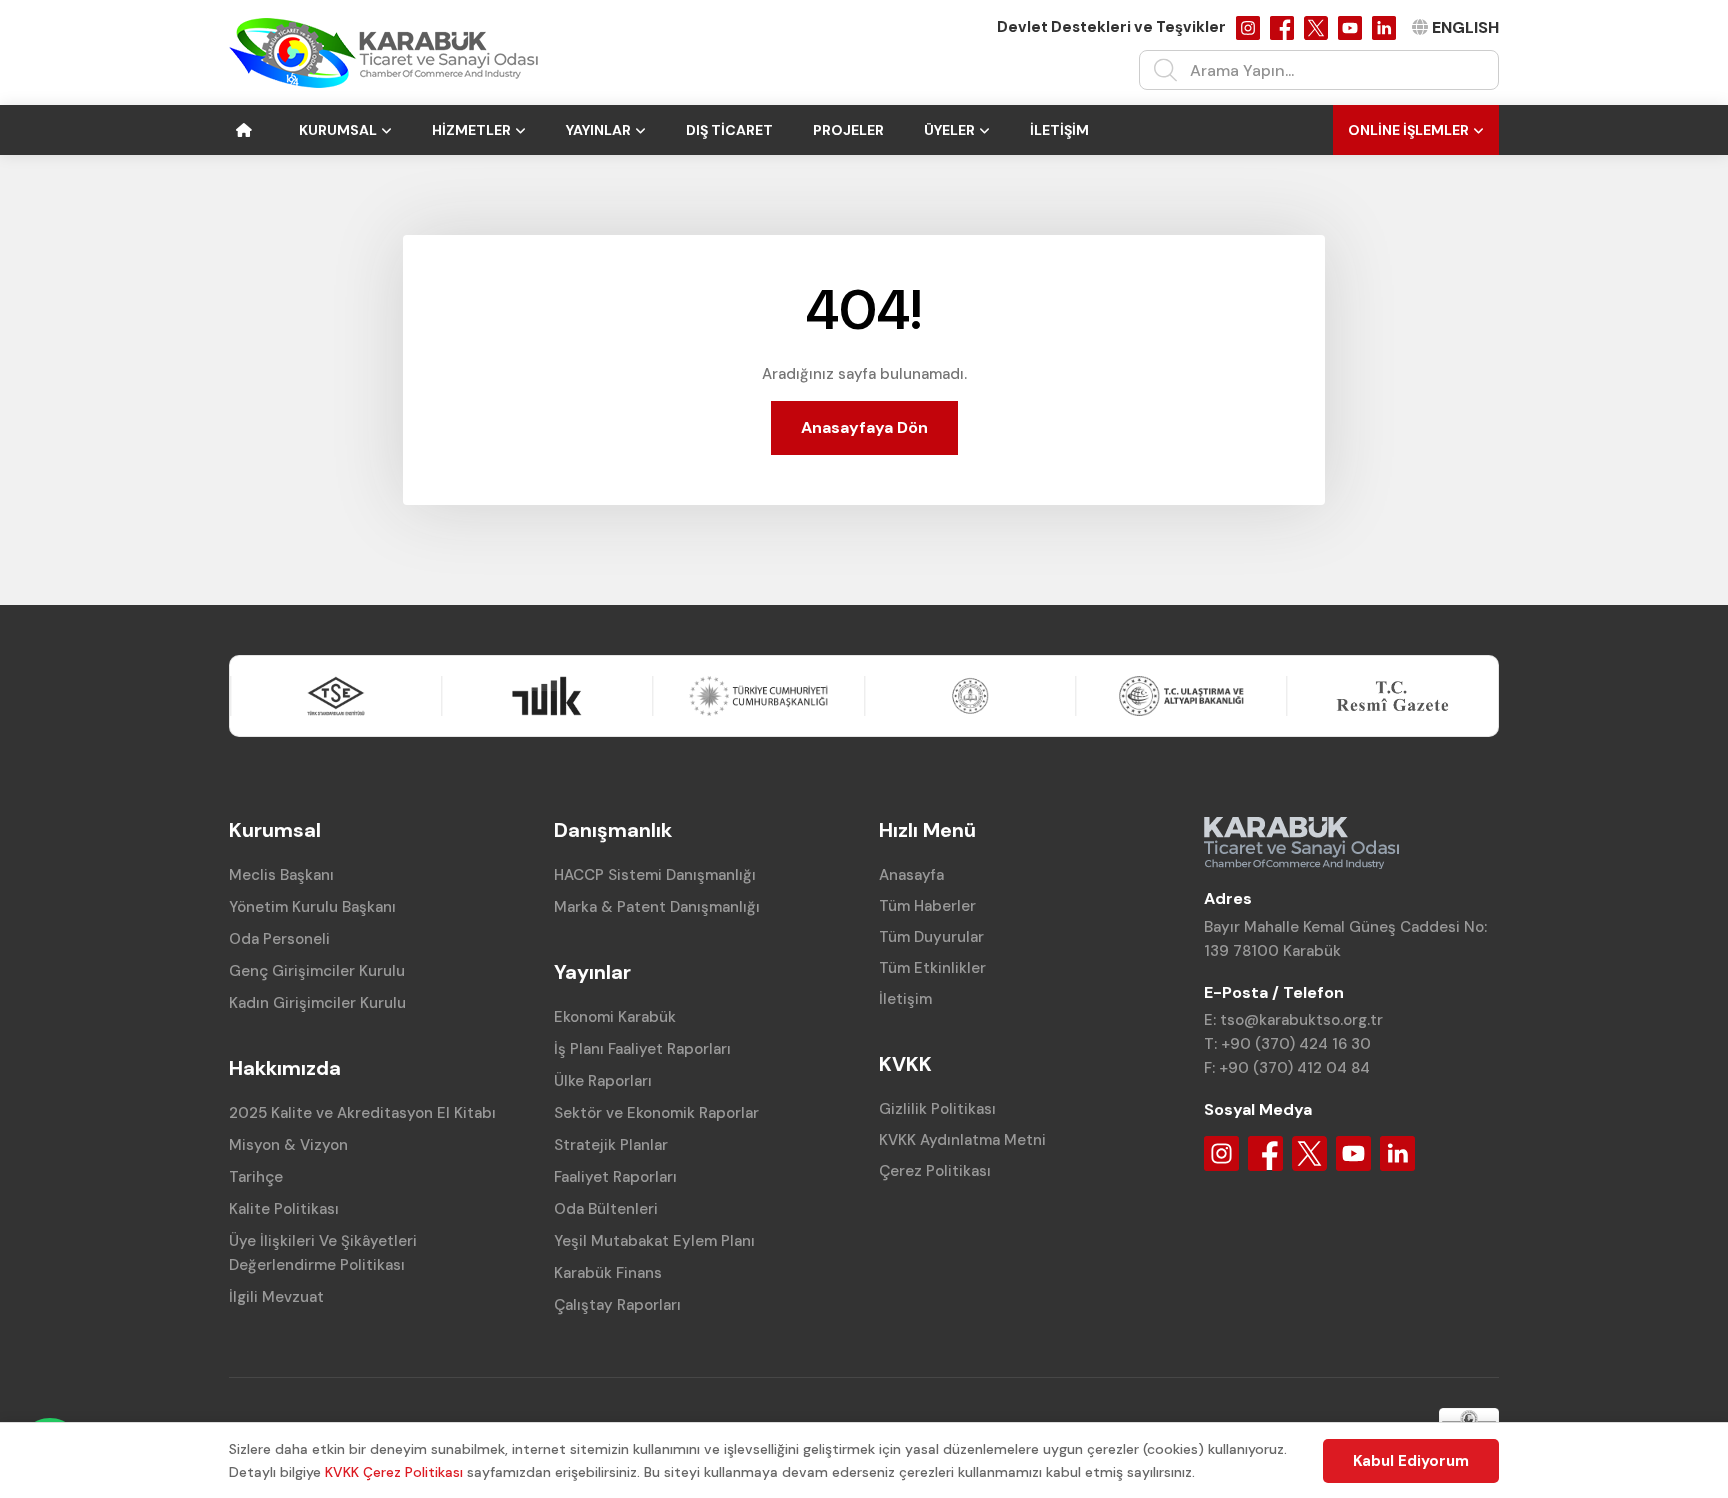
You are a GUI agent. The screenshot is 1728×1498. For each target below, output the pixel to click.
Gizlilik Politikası (937, 1109)
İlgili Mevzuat (276, 1297)
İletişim (1059, 130)
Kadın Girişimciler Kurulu (317, 1003)
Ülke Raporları (603, 1081)
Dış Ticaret (729, 130)
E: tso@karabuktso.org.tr (1293, 1020)
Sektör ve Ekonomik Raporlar (656, 1113)
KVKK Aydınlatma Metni (962, 1140)
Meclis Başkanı (281, 875)
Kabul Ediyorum (1411, 1461)
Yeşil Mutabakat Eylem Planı (654, 1241)
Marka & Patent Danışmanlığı (657, 907)
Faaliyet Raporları (615, 1177)
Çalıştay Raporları (617, 1305)
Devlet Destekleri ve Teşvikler (1111, 27)
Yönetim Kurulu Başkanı (312, 907)
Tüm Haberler (927, 906)
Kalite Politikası (284, 1209)
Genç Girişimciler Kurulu (317, 971)
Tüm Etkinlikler (932, 968)
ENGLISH (1465, 27)
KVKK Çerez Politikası (394, 1472)
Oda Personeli (279, 939)
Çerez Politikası (935, 1171)
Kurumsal (338, 130)
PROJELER (848, 130)
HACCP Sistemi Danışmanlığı (655, 875)
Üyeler (949, 130)
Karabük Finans (608, 1273)
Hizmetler (471, 130)
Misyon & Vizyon (288, 1145)
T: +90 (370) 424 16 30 (1287, 1044)
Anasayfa (911, 875)
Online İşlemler (1408, 130)
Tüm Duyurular (931, 937)
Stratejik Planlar (611, 1145)
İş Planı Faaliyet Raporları (642, 1049)
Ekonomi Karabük (615, 1017)
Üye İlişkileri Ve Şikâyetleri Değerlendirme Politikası (323, 1253)
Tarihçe (256, 1177)
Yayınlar (598, 130)
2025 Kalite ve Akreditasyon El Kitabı (362, 1113)
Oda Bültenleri (606, 1209)
